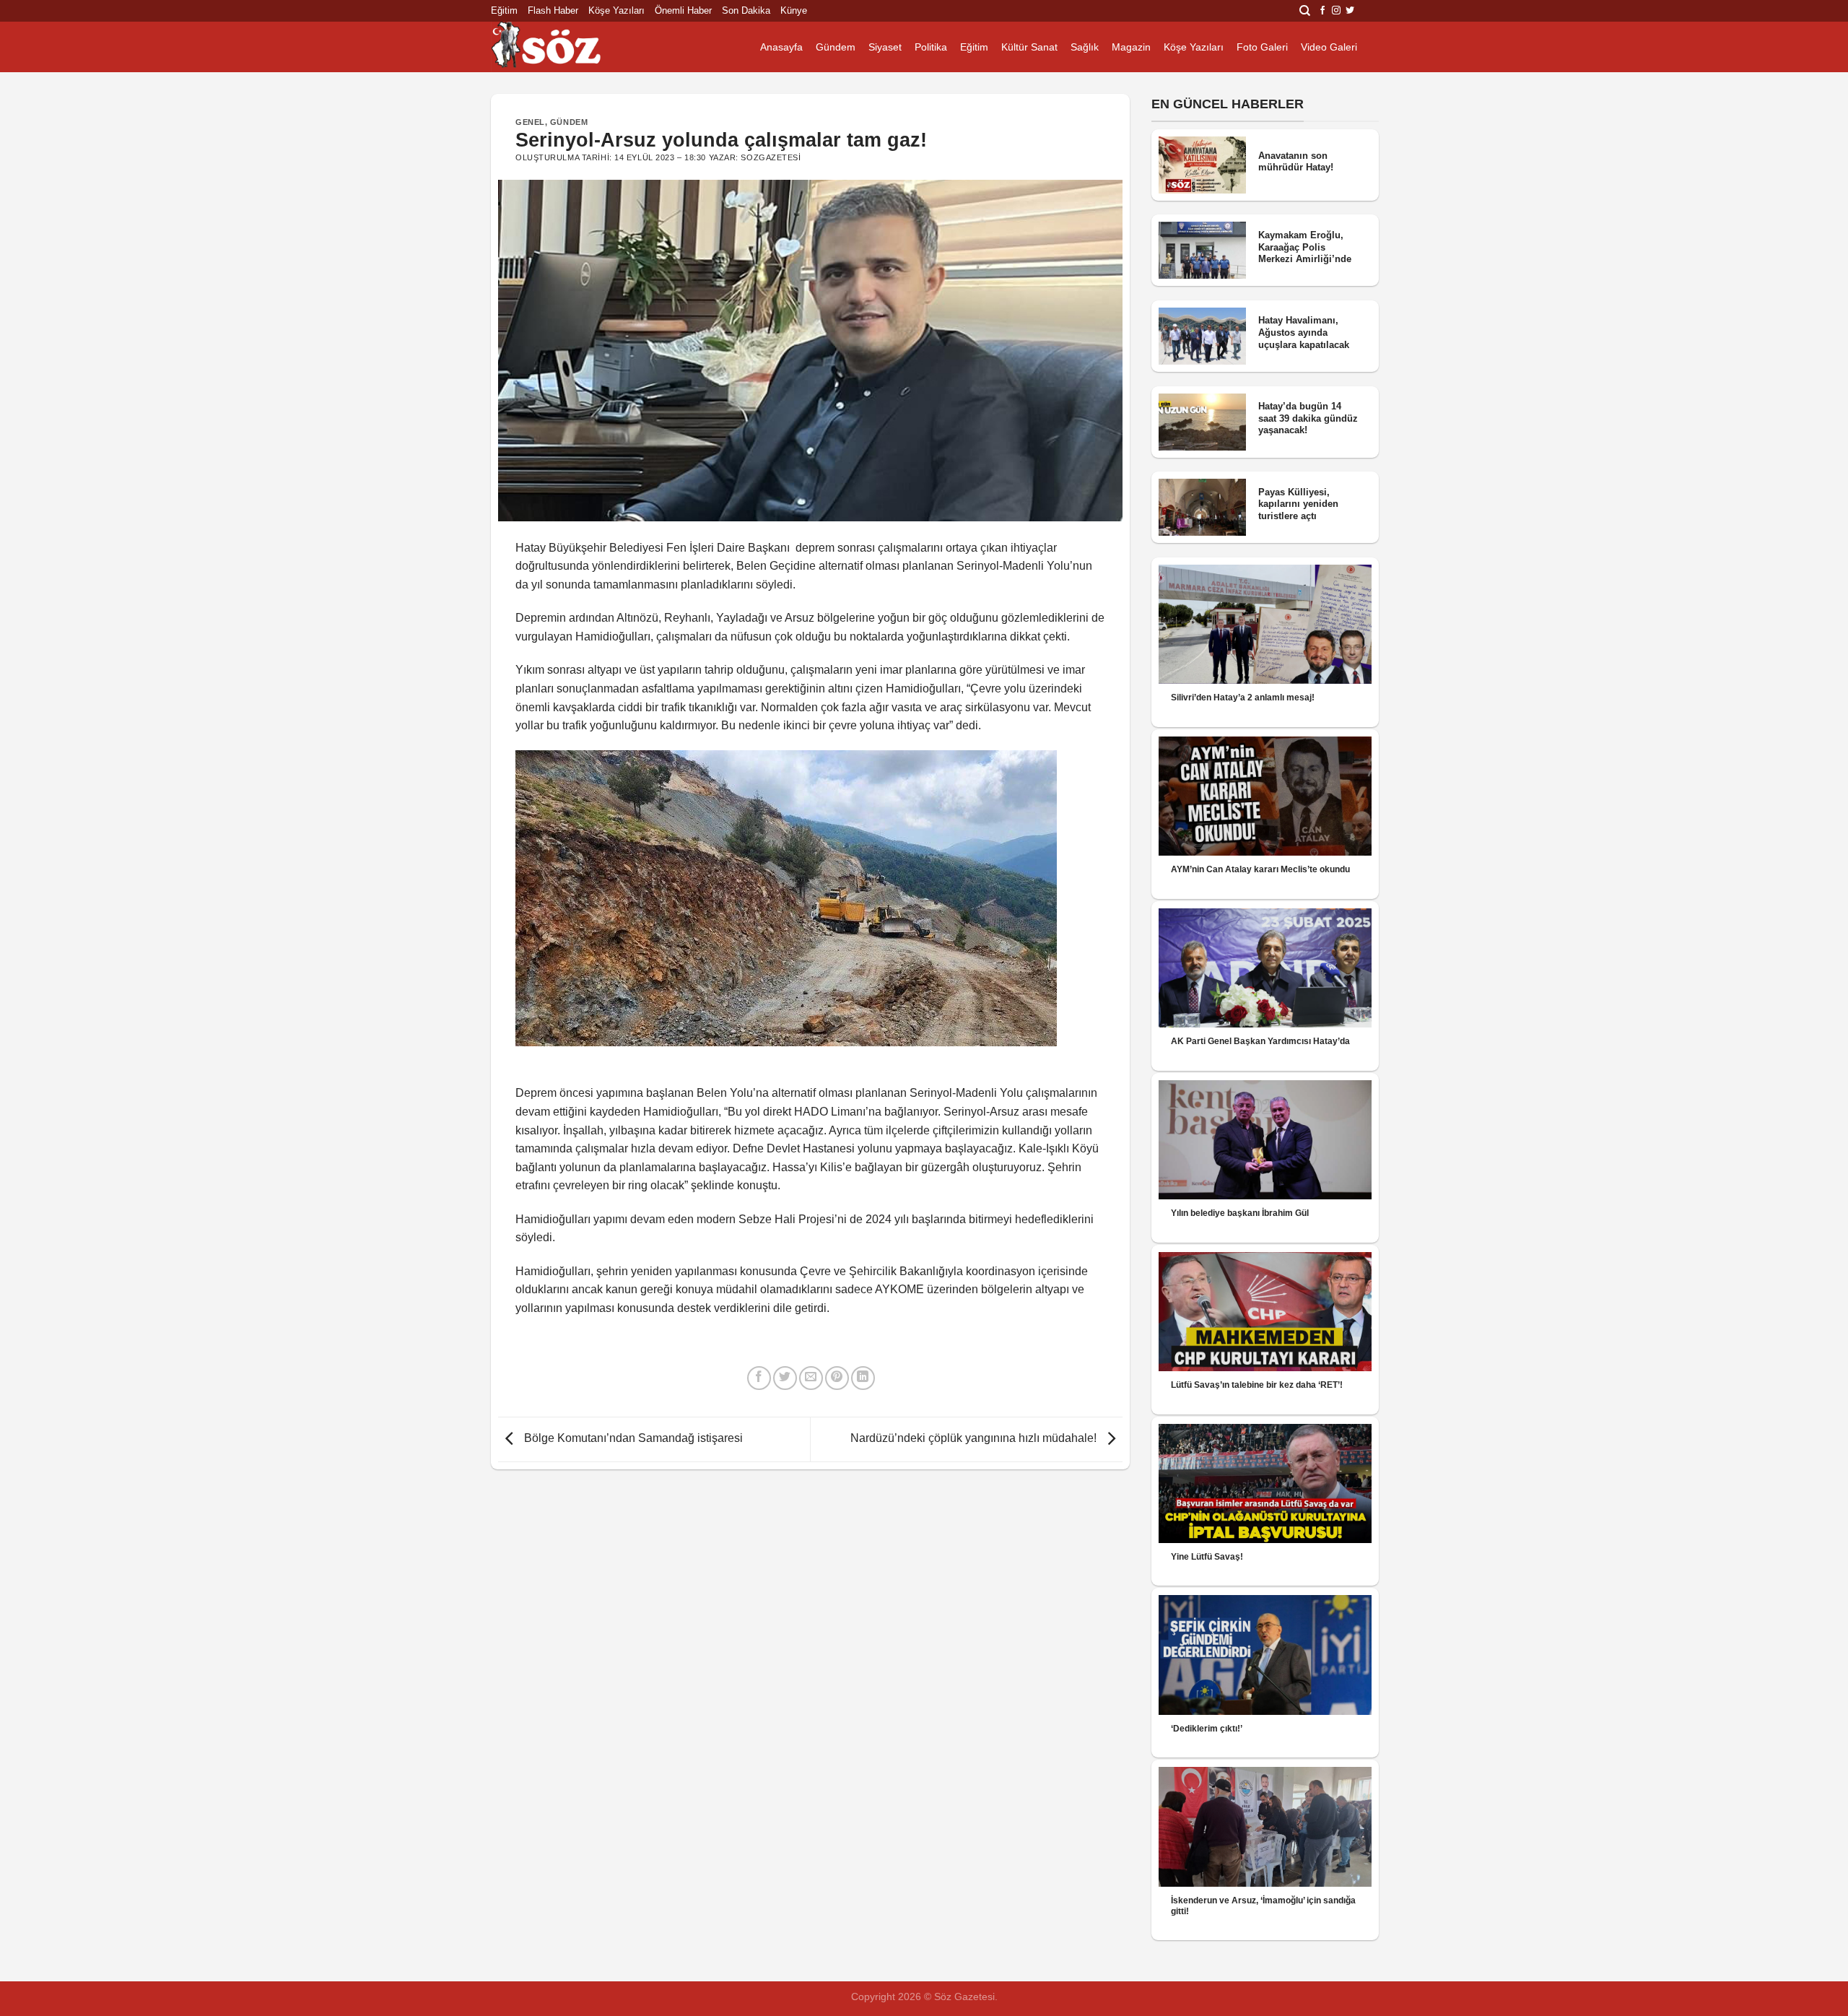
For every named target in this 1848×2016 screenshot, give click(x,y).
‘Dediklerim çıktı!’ (1207, 1729)
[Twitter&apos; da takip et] (1350, 11)
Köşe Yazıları (616, 10)
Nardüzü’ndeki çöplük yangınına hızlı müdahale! (975, 1438)
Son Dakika (746, 10)
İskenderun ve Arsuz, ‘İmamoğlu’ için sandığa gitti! (1263, 1906)
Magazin (1131, 47)
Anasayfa (781, 47)
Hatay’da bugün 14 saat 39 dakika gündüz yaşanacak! (1308, 418)
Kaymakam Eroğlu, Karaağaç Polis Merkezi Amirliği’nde (1305, 247)
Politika (931, 47)
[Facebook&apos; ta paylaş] (759, 1378)
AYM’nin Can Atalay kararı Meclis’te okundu (1260, 869)
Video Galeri (1329, 47)
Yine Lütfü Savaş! (1207, 1557)
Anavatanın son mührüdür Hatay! (1296, 162)
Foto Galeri (1262, 47)
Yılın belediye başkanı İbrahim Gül (1240, 1213)
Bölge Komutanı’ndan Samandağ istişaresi (632, 1438)
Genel (530, 122)
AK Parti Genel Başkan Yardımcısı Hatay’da (1260, 1041)
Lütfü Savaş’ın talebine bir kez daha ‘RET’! (1257, 1385)
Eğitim (504, 10)
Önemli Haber (683, 10)
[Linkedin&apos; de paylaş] (863, 1378)
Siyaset (885, 47)
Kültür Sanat (1029, 47)
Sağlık (1085, 47)
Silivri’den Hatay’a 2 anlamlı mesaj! (1243, 698)
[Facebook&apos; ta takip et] (1322, 11)
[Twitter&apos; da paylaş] (785, 1378)
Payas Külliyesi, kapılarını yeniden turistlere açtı (1298, 504)
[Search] (1305, 11)
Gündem (836, 47)
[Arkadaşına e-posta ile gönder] (811, 1378)
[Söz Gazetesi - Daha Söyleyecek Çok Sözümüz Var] (563, 47)
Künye (794, 10)
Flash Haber (553, 10)
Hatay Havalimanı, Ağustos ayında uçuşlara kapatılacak (1304, 332)
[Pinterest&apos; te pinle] (837, 1378)
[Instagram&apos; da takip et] (1336, 11)
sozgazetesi (771, 157)
